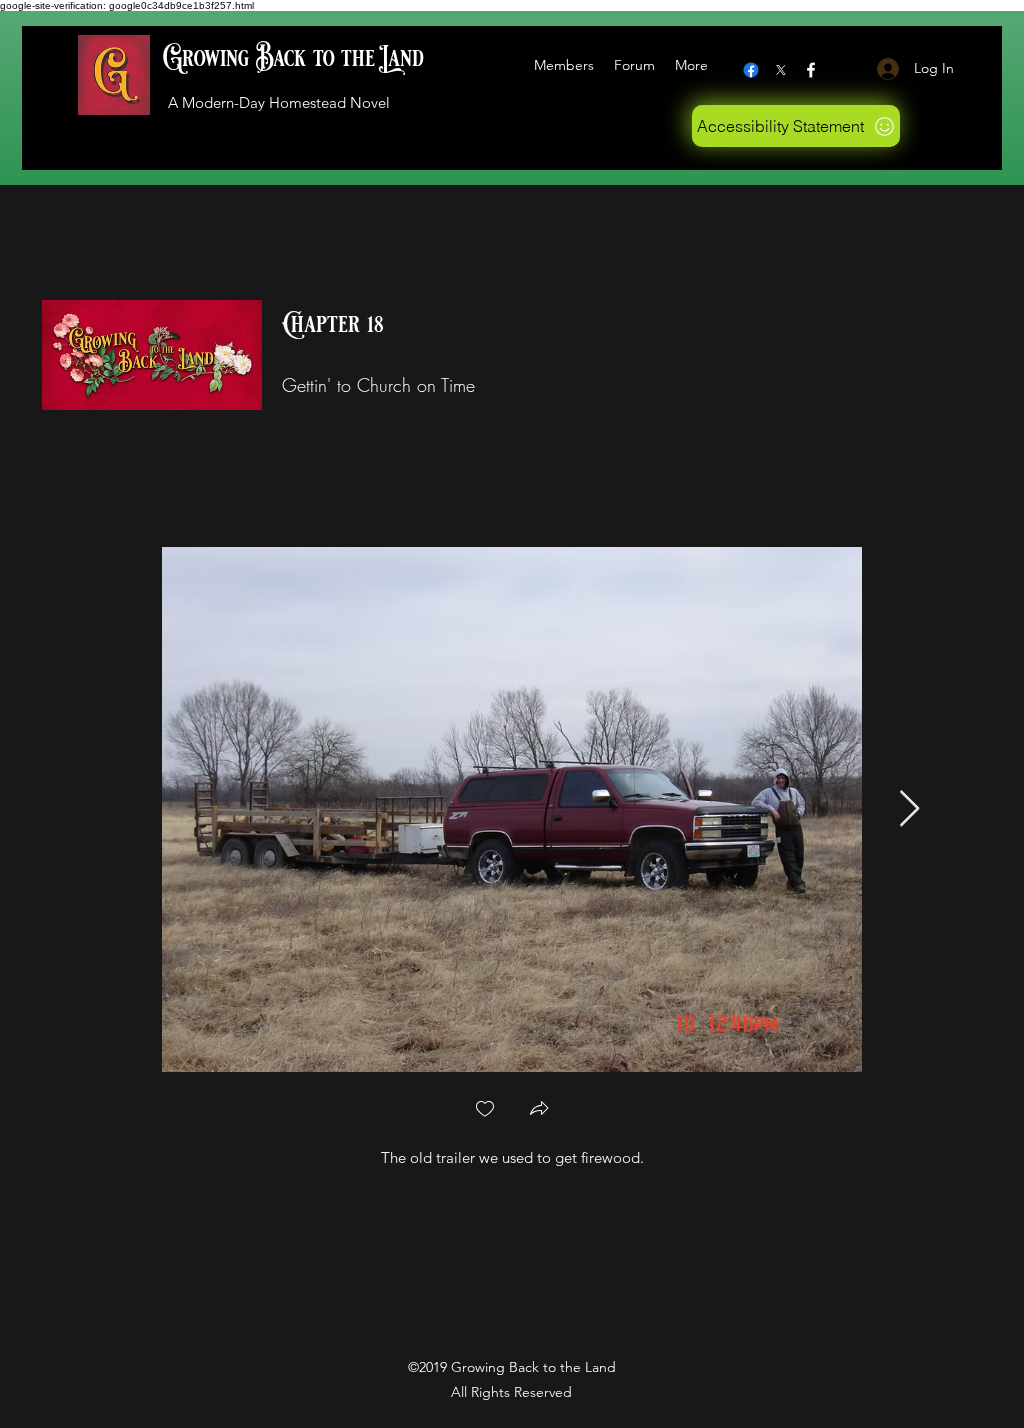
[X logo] (781, 70)
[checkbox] (485, 1110)
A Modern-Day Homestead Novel (279, 102)
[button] (539, 1110)
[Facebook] (751, 70)
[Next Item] (909, 809)
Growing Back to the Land (293, 58)
